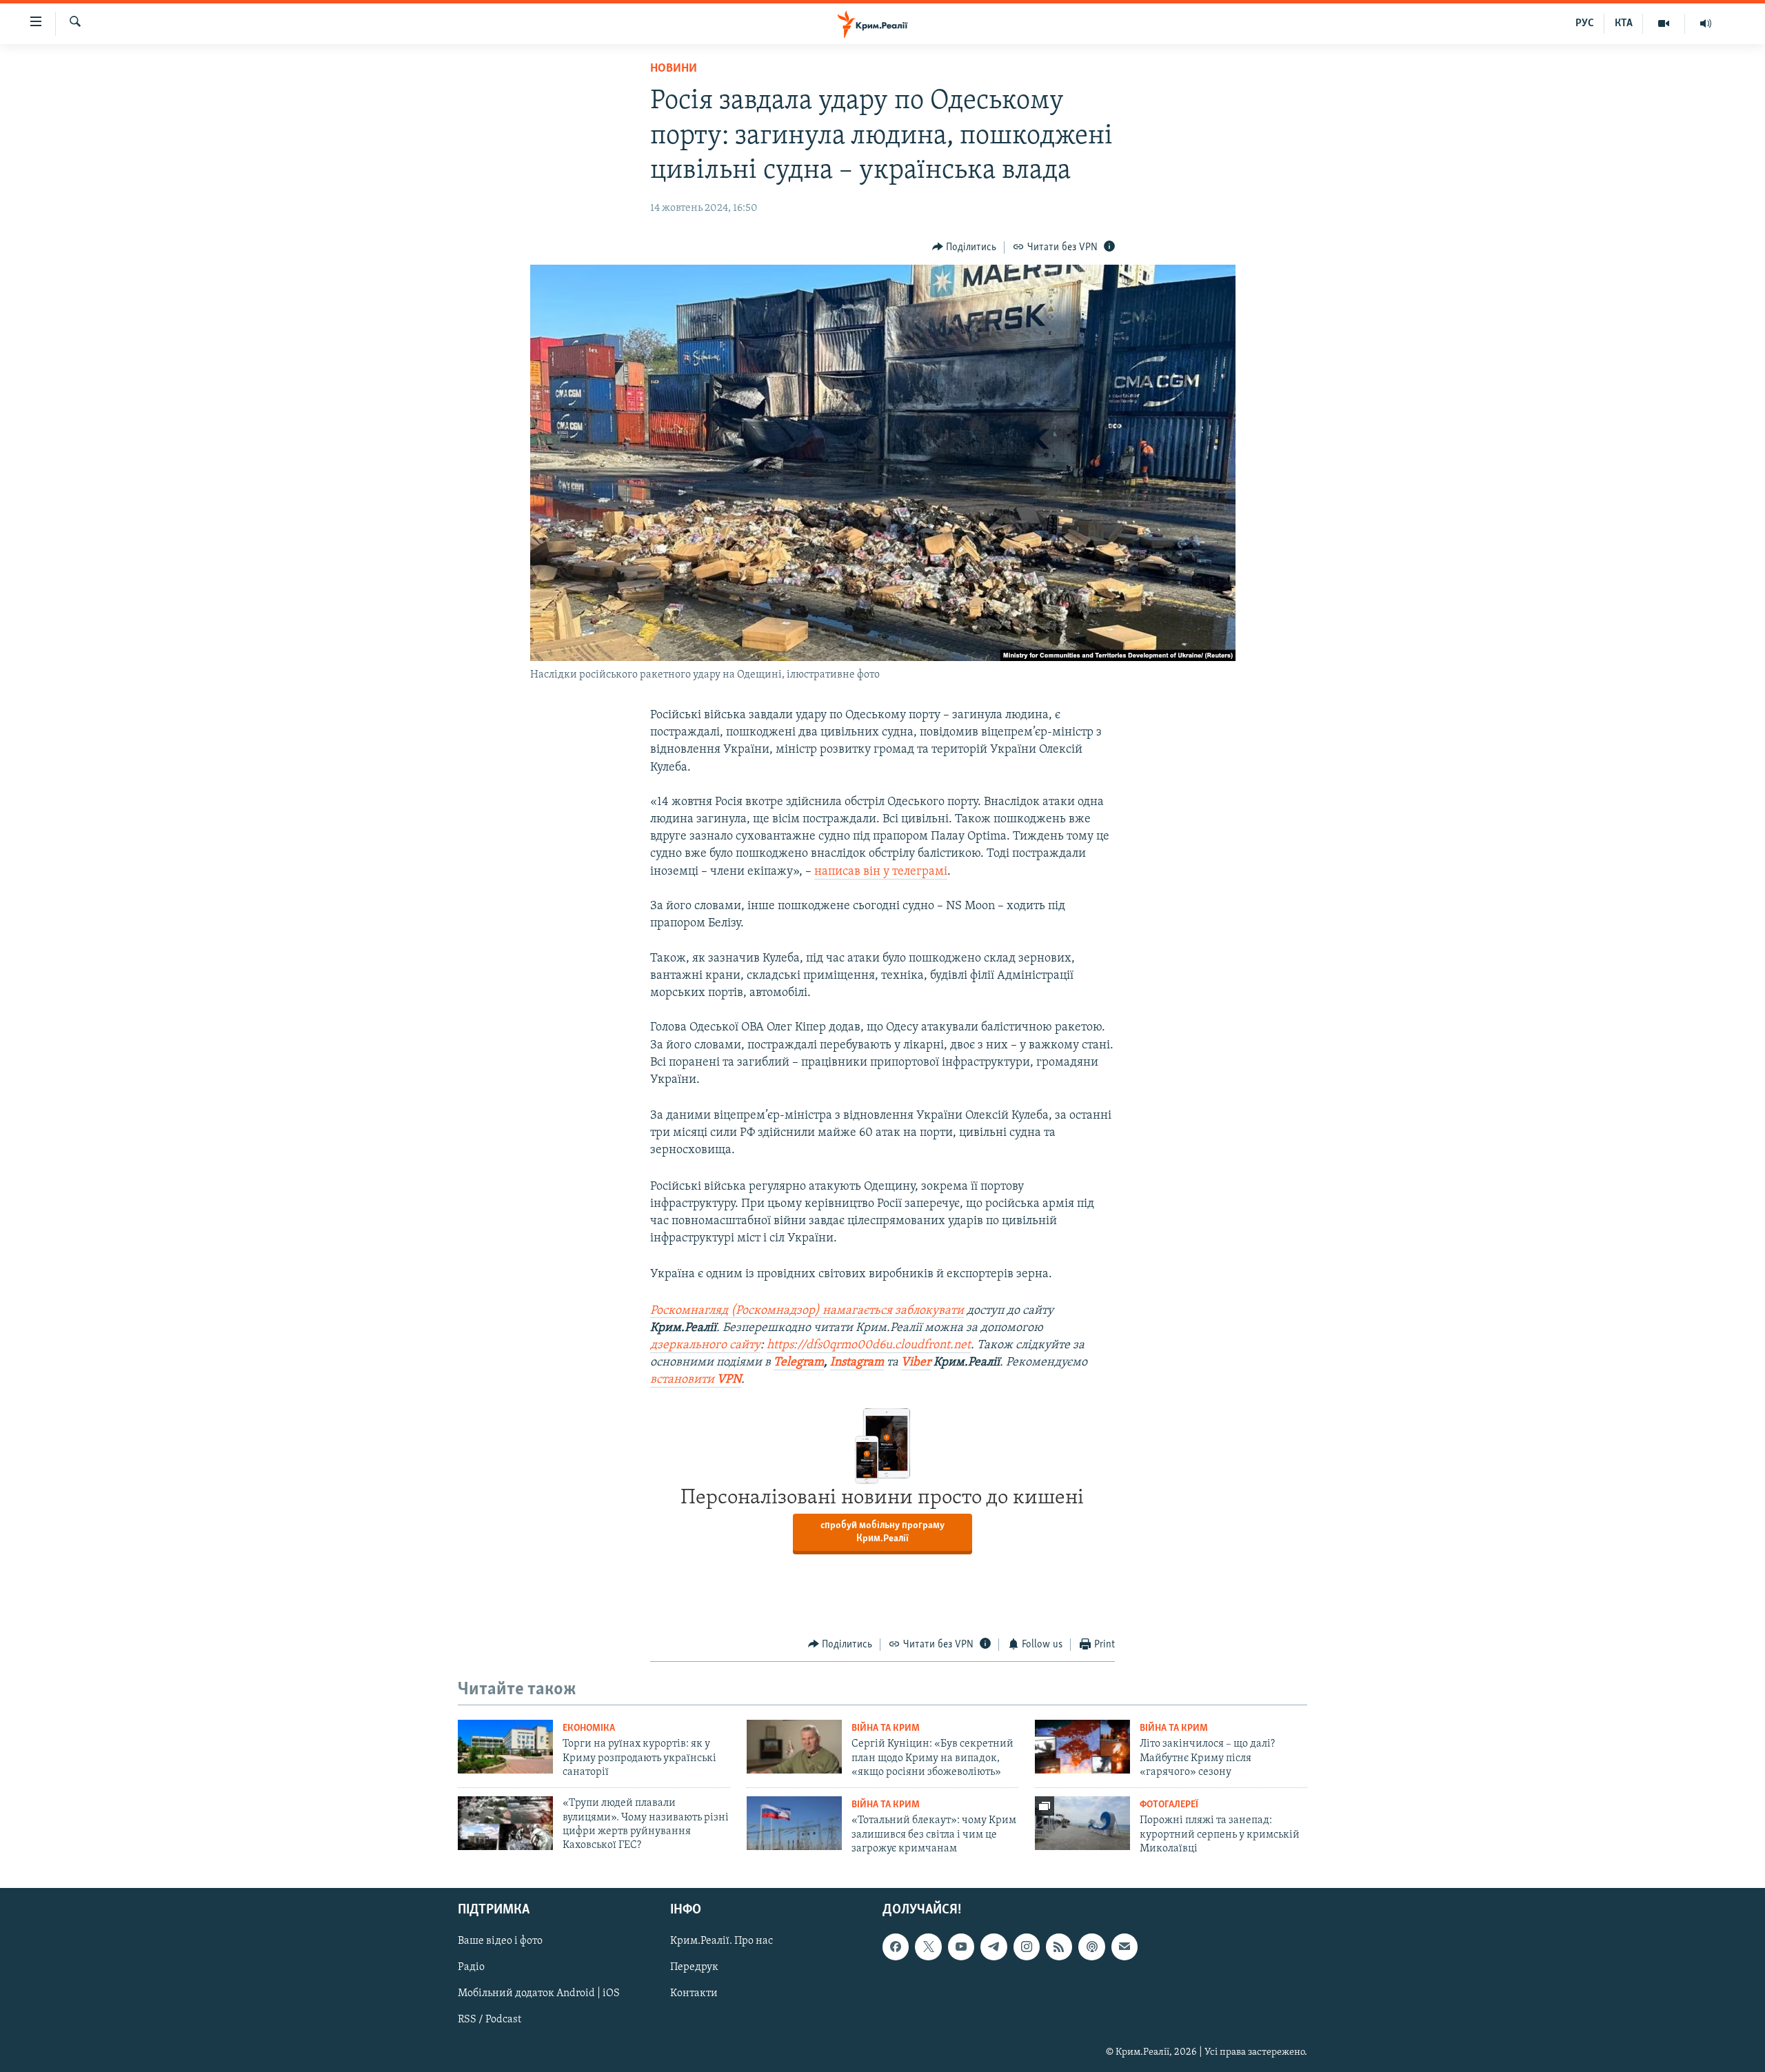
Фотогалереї (1169, 1805)
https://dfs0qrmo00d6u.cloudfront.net (869, 1345)
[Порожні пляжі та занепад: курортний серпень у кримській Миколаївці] (1082, 1823)
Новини (674, 69)
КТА (1624, 23)
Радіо (471, 1967)
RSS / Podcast (490, 2020)
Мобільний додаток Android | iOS (539, 1993)
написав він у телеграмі (881, 872)
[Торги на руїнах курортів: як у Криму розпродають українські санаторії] (505, 1747)
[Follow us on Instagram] (1027, 1947)
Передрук (694, 1967)
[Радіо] (1706, 23)
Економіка (589, 1728)
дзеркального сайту (705, 1345)
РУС (1585, 23)
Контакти (694, 1993)
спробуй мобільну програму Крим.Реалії (882, 1532)
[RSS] (1059, 1947)
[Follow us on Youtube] (961, 1947)
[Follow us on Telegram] (994, 1947)
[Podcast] (1091, 1947)
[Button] (965, 247)
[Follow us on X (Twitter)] (928, 1947)
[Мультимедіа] (1664, 23)
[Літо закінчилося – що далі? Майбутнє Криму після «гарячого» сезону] (1082, 1747)
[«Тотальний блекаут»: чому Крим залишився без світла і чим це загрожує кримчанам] (794, 1823)
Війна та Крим (886, 1728)
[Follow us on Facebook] (896, 1947)
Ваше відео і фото (500, 1941)
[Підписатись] (1124, 1947)
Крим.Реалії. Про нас (722, 1941)
